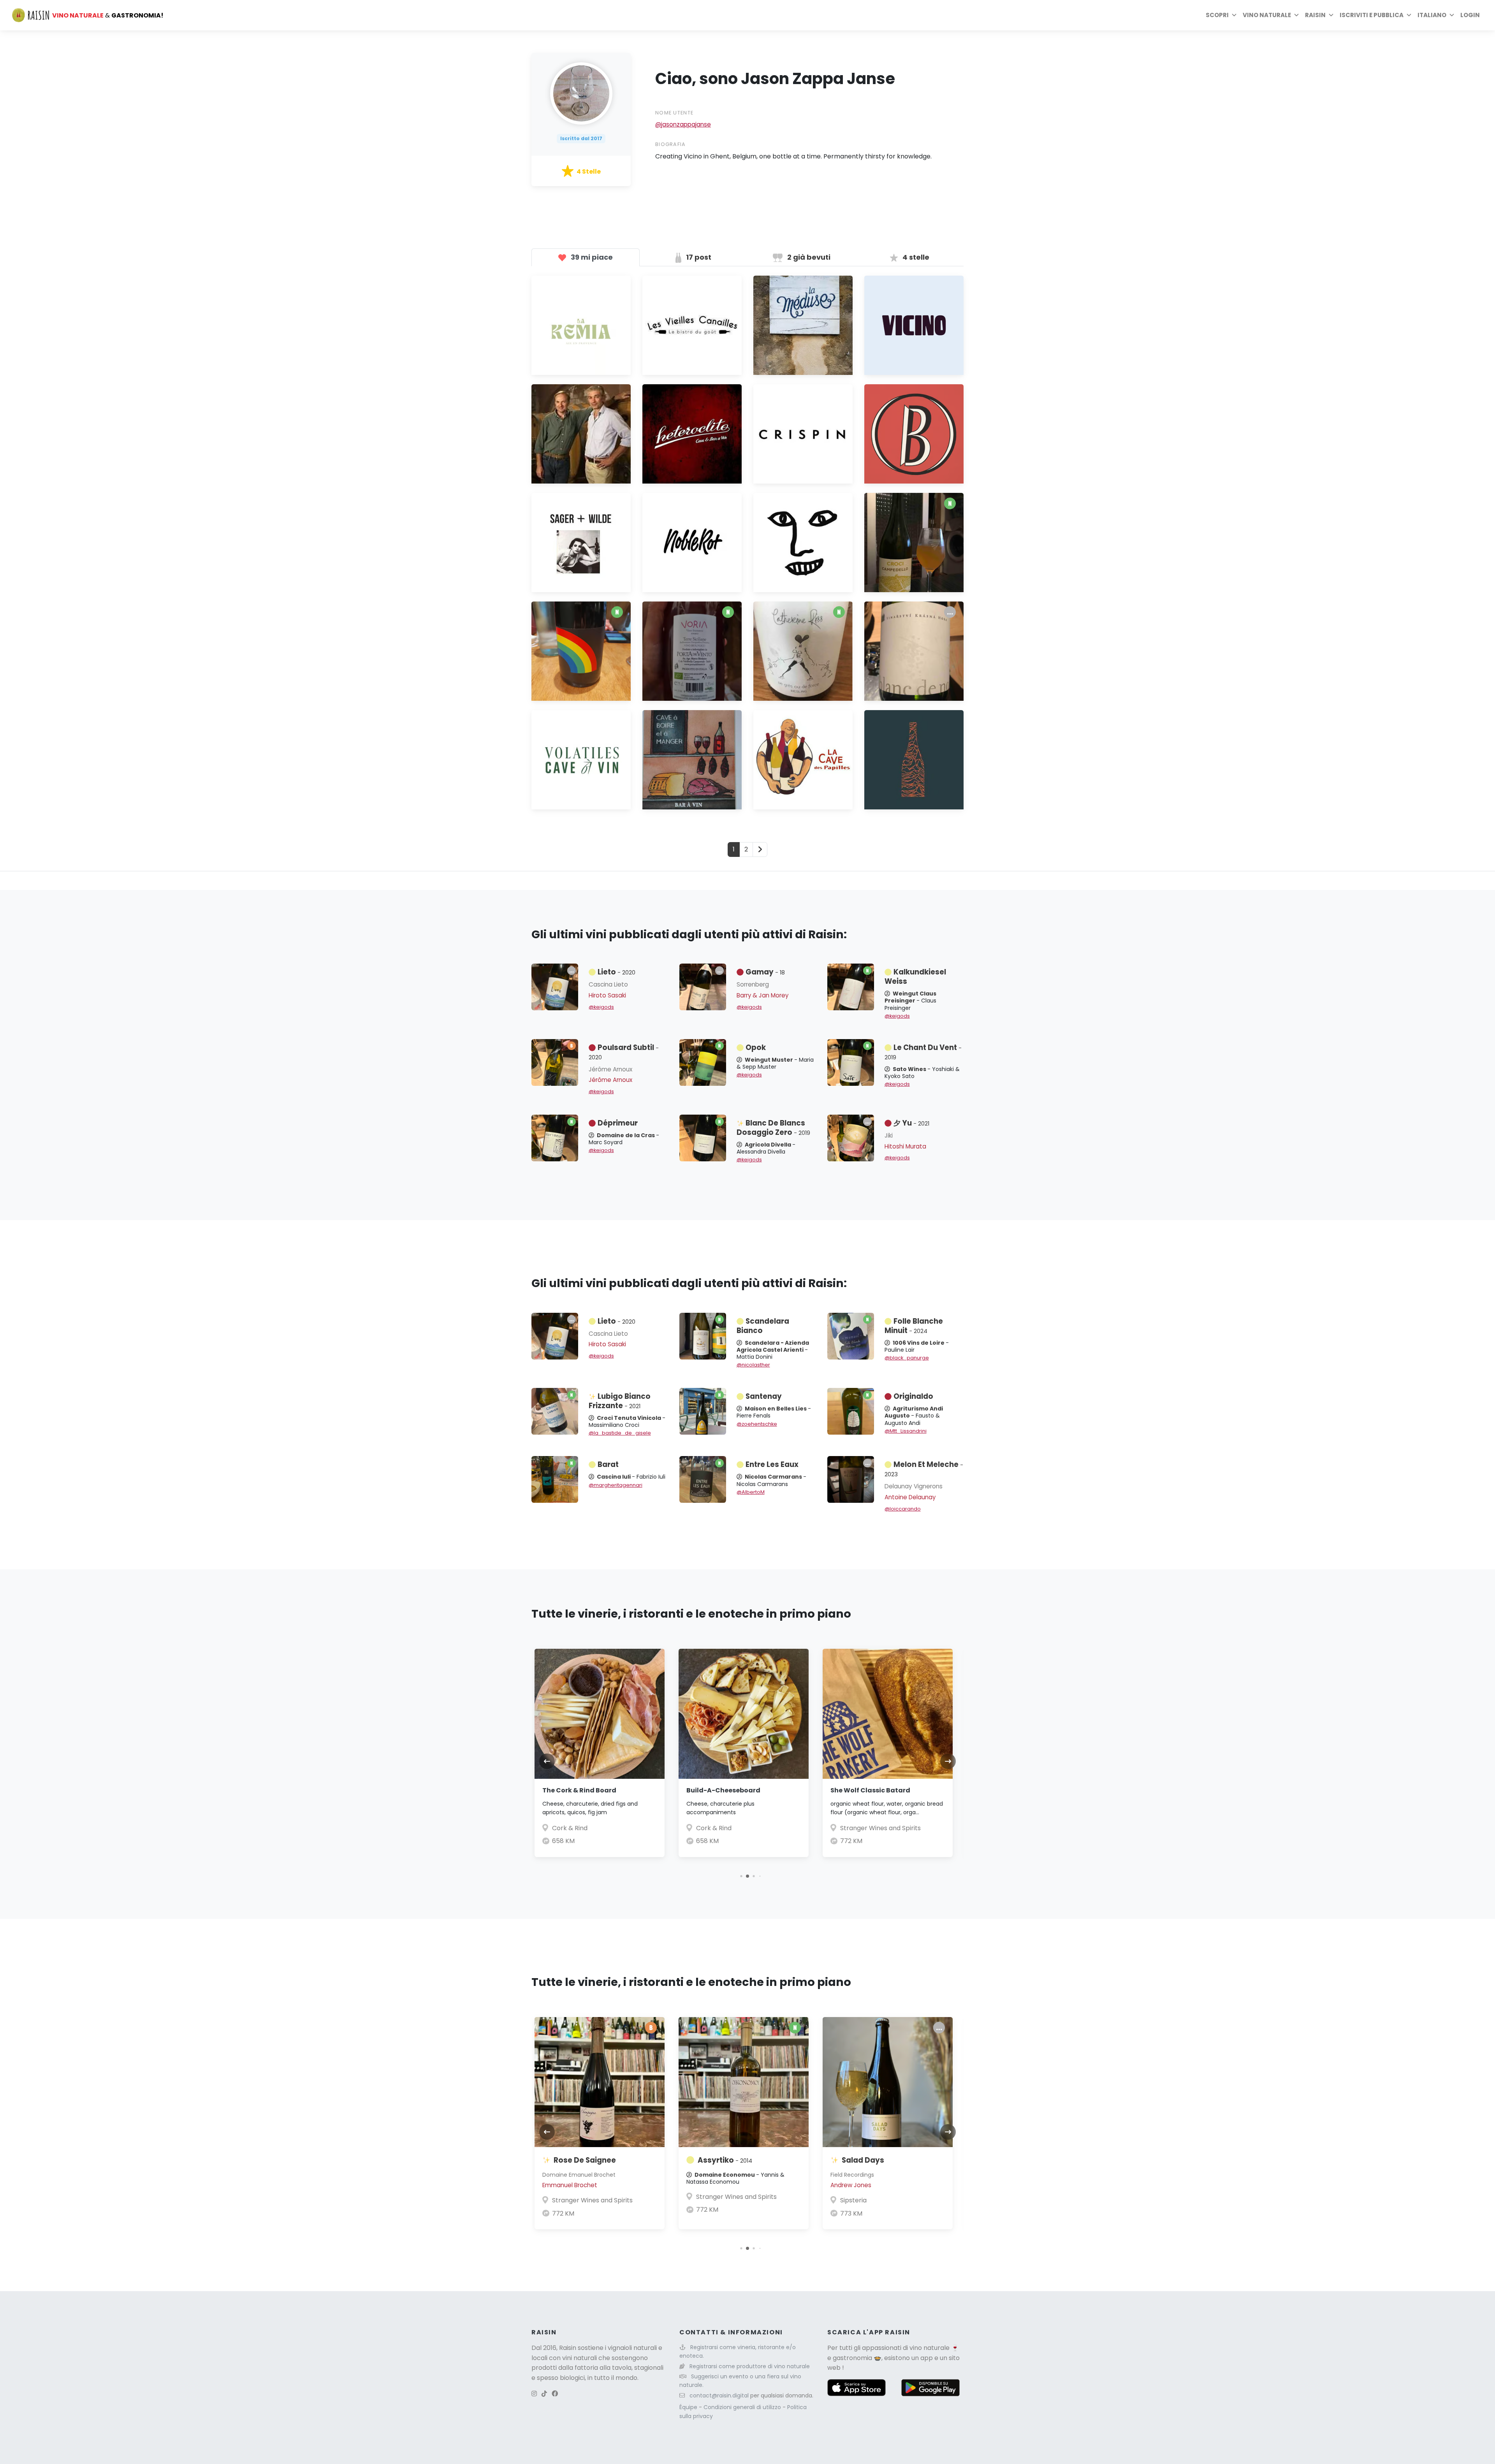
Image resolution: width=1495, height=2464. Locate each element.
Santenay (764, 1396)
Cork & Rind (570, 1828)
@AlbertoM (751, 1492)
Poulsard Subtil (624, 1052)
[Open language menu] (1452, 15)
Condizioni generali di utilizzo (743, 2407)
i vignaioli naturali (631, 2348)
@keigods (601, 1007)
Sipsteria (709, 2200)
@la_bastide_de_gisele (620, 1433)
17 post (698, 257)
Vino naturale (1267, 15)
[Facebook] (555, 2394)
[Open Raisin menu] (1331, 15)
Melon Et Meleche (924, 1469)
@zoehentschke (757, 1424)
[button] (735, 1876)
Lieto (616, 972)
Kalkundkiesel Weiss (915, 977)
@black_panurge (907, 1358)
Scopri (1217, 15)
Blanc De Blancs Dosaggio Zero (773, 1128)
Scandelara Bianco (763, 1326)
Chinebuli (859, 2160)
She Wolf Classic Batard (726, 1790)
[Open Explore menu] (1234, 15)
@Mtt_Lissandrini (906, 1431)
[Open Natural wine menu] (1296, 15)
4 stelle (915, 257)
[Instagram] (534, 2394)
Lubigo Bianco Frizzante (620, 1401)
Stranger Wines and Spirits (736, 1828)
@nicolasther (753, 1365)
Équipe (689, 2407)
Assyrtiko (581, 2160)
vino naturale (930, 2348)
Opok (756, 1047)
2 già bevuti (808, 257)
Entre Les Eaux (772, 1464)
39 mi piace (591, 257)
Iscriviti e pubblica (1372, 15)
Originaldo (913, 1396)
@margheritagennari (616, 1485)
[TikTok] (544, 2394)
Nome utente (674, 113)
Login (1470, 15)
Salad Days (719, 2160)
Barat (608, 1464)
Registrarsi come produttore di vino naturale (750, 2366)
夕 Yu (911, 1123)
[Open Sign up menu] (1409, 15)
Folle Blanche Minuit (914, 1326)
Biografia (671, 144)
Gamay (765, 972)
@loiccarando (903, 1509)
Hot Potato (849, 1790)
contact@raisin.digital (719, 2395)
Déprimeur (618, 1123)
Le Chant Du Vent (923, 1052)
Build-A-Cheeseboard (579, 1790)
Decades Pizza (862, 1828)
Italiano (1432, 15)
